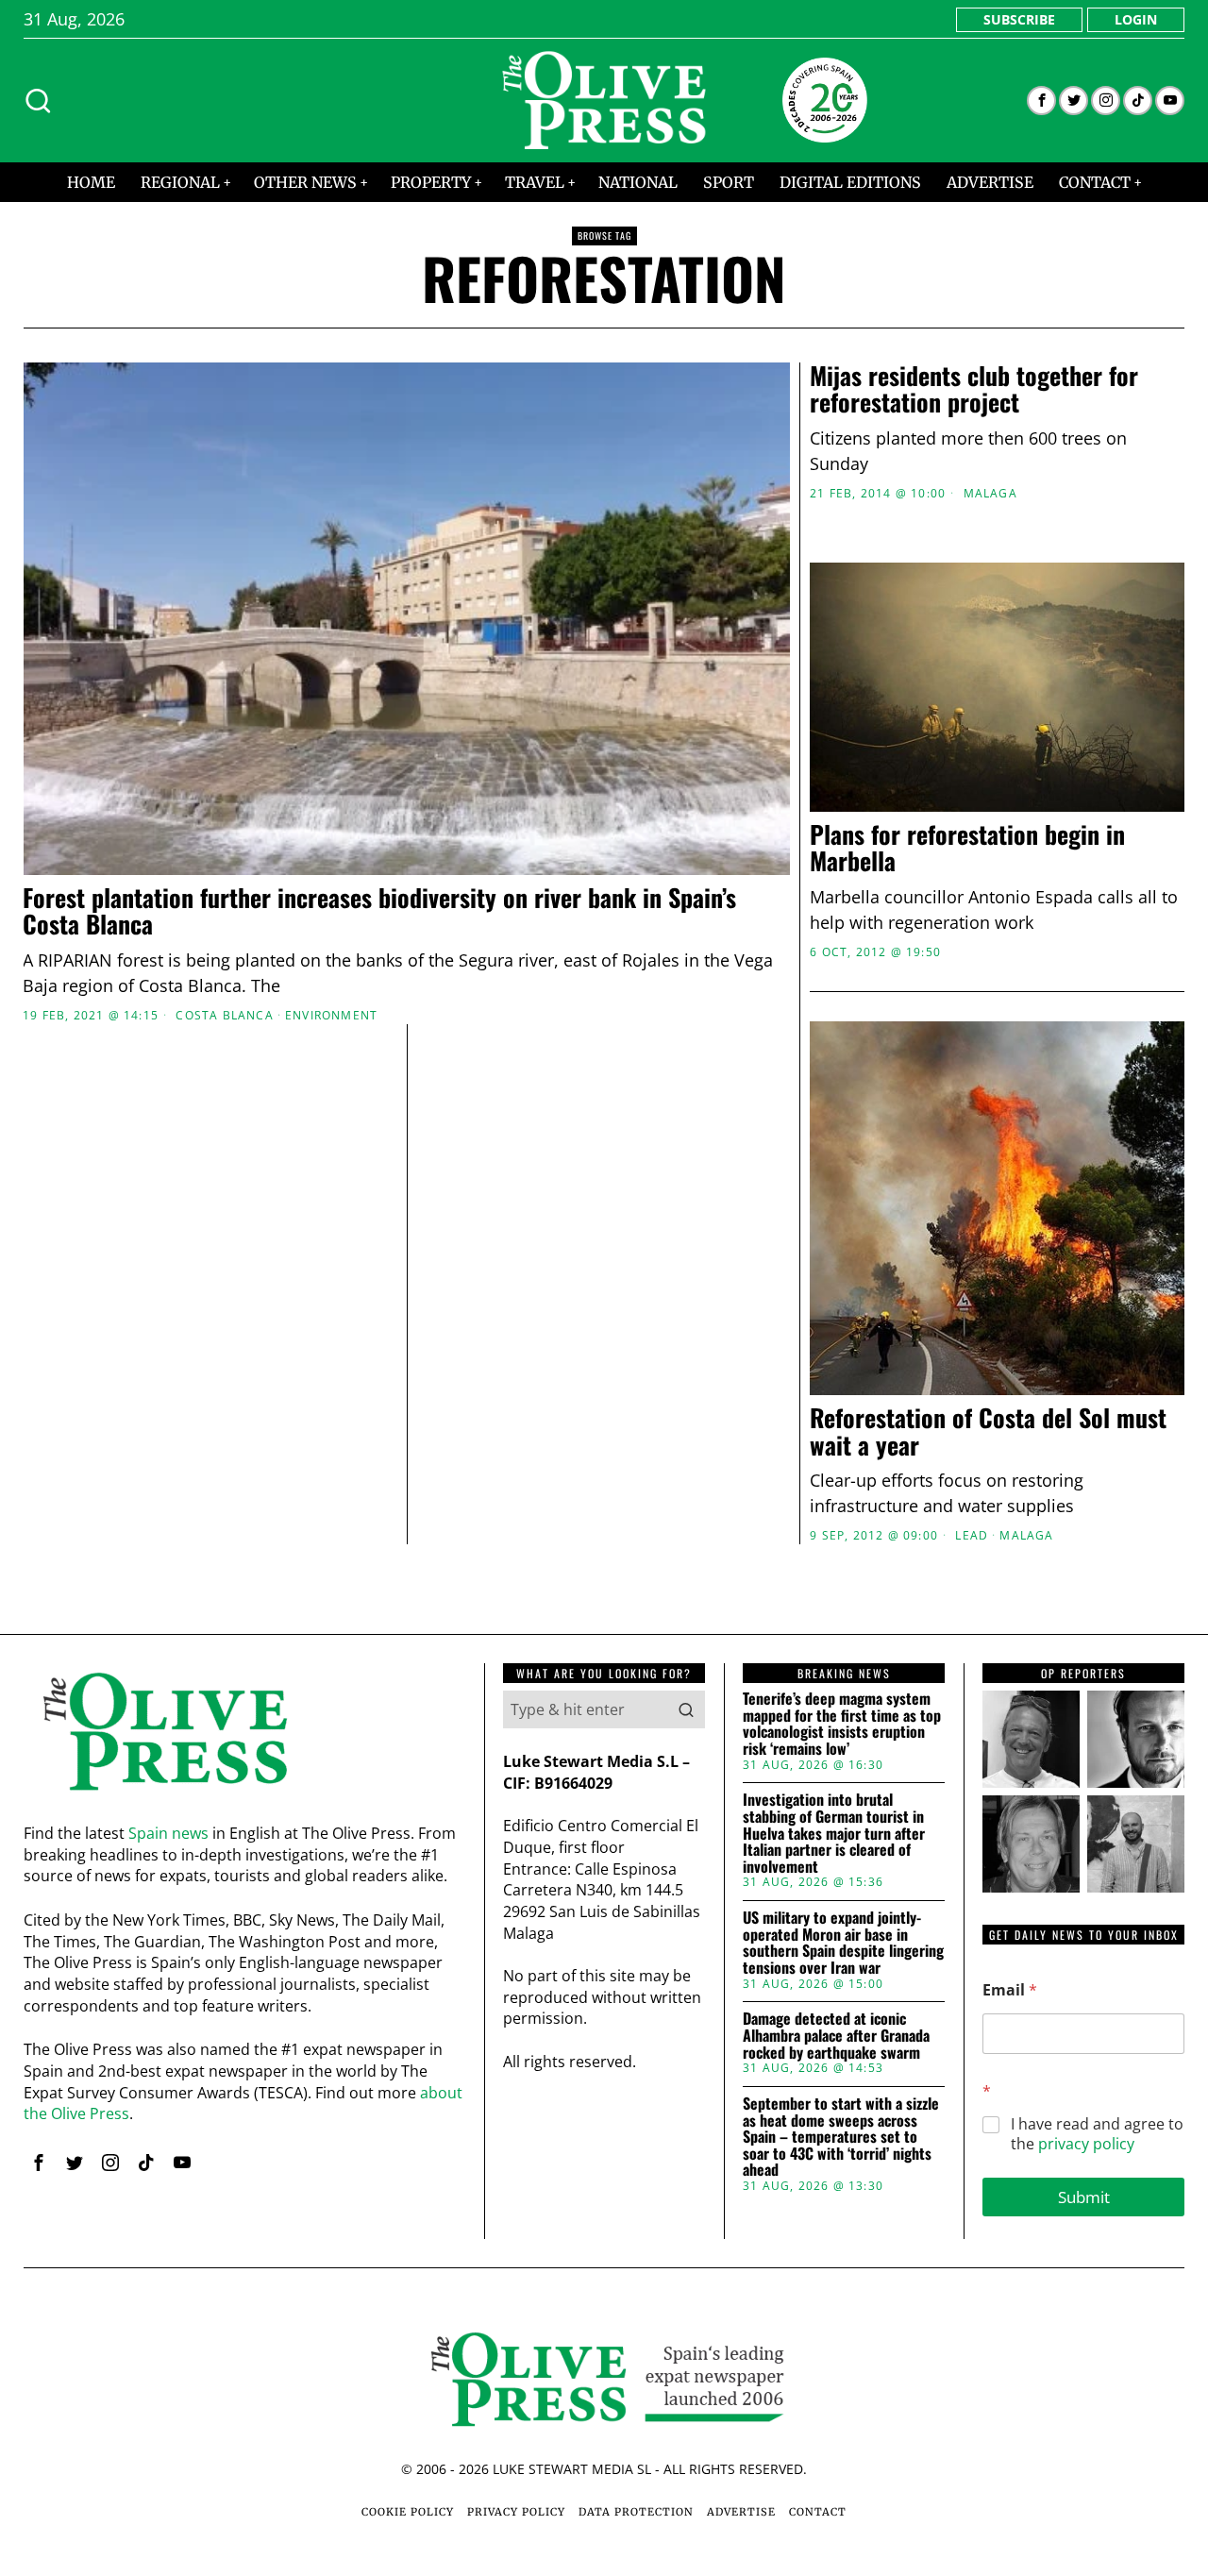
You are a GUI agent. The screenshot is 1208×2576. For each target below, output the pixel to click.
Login (1136, 19)
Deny (333, 1471)
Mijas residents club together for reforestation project (974, 389)
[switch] (498, 1381)
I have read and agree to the (1097, 2134)
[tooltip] (1041, 101)
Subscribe (1019, 19)
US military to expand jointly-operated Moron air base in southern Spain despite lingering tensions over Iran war (843, 1943)
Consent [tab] (321, 1142)
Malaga (990, 494)
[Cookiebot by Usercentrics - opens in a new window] (925, 1080)
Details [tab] (604, 1142)
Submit (1084, 2197)
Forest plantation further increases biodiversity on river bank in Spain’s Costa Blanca (379, 911)
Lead (972, 1536)
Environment (331, 1016)
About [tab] (887, 1142)
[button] (686, 1709)
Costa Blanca (224, 1016)
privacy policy (1086, 2144)
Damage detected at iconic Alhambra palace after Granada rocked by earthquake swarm (836, 2036)
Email (1010, 1990)
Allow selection (604, 1471)
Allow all (875, 1471)
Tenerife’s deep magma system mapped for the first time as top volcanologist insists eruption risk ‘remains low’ (842, 1724)
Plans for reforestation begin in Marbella (967, 848)
